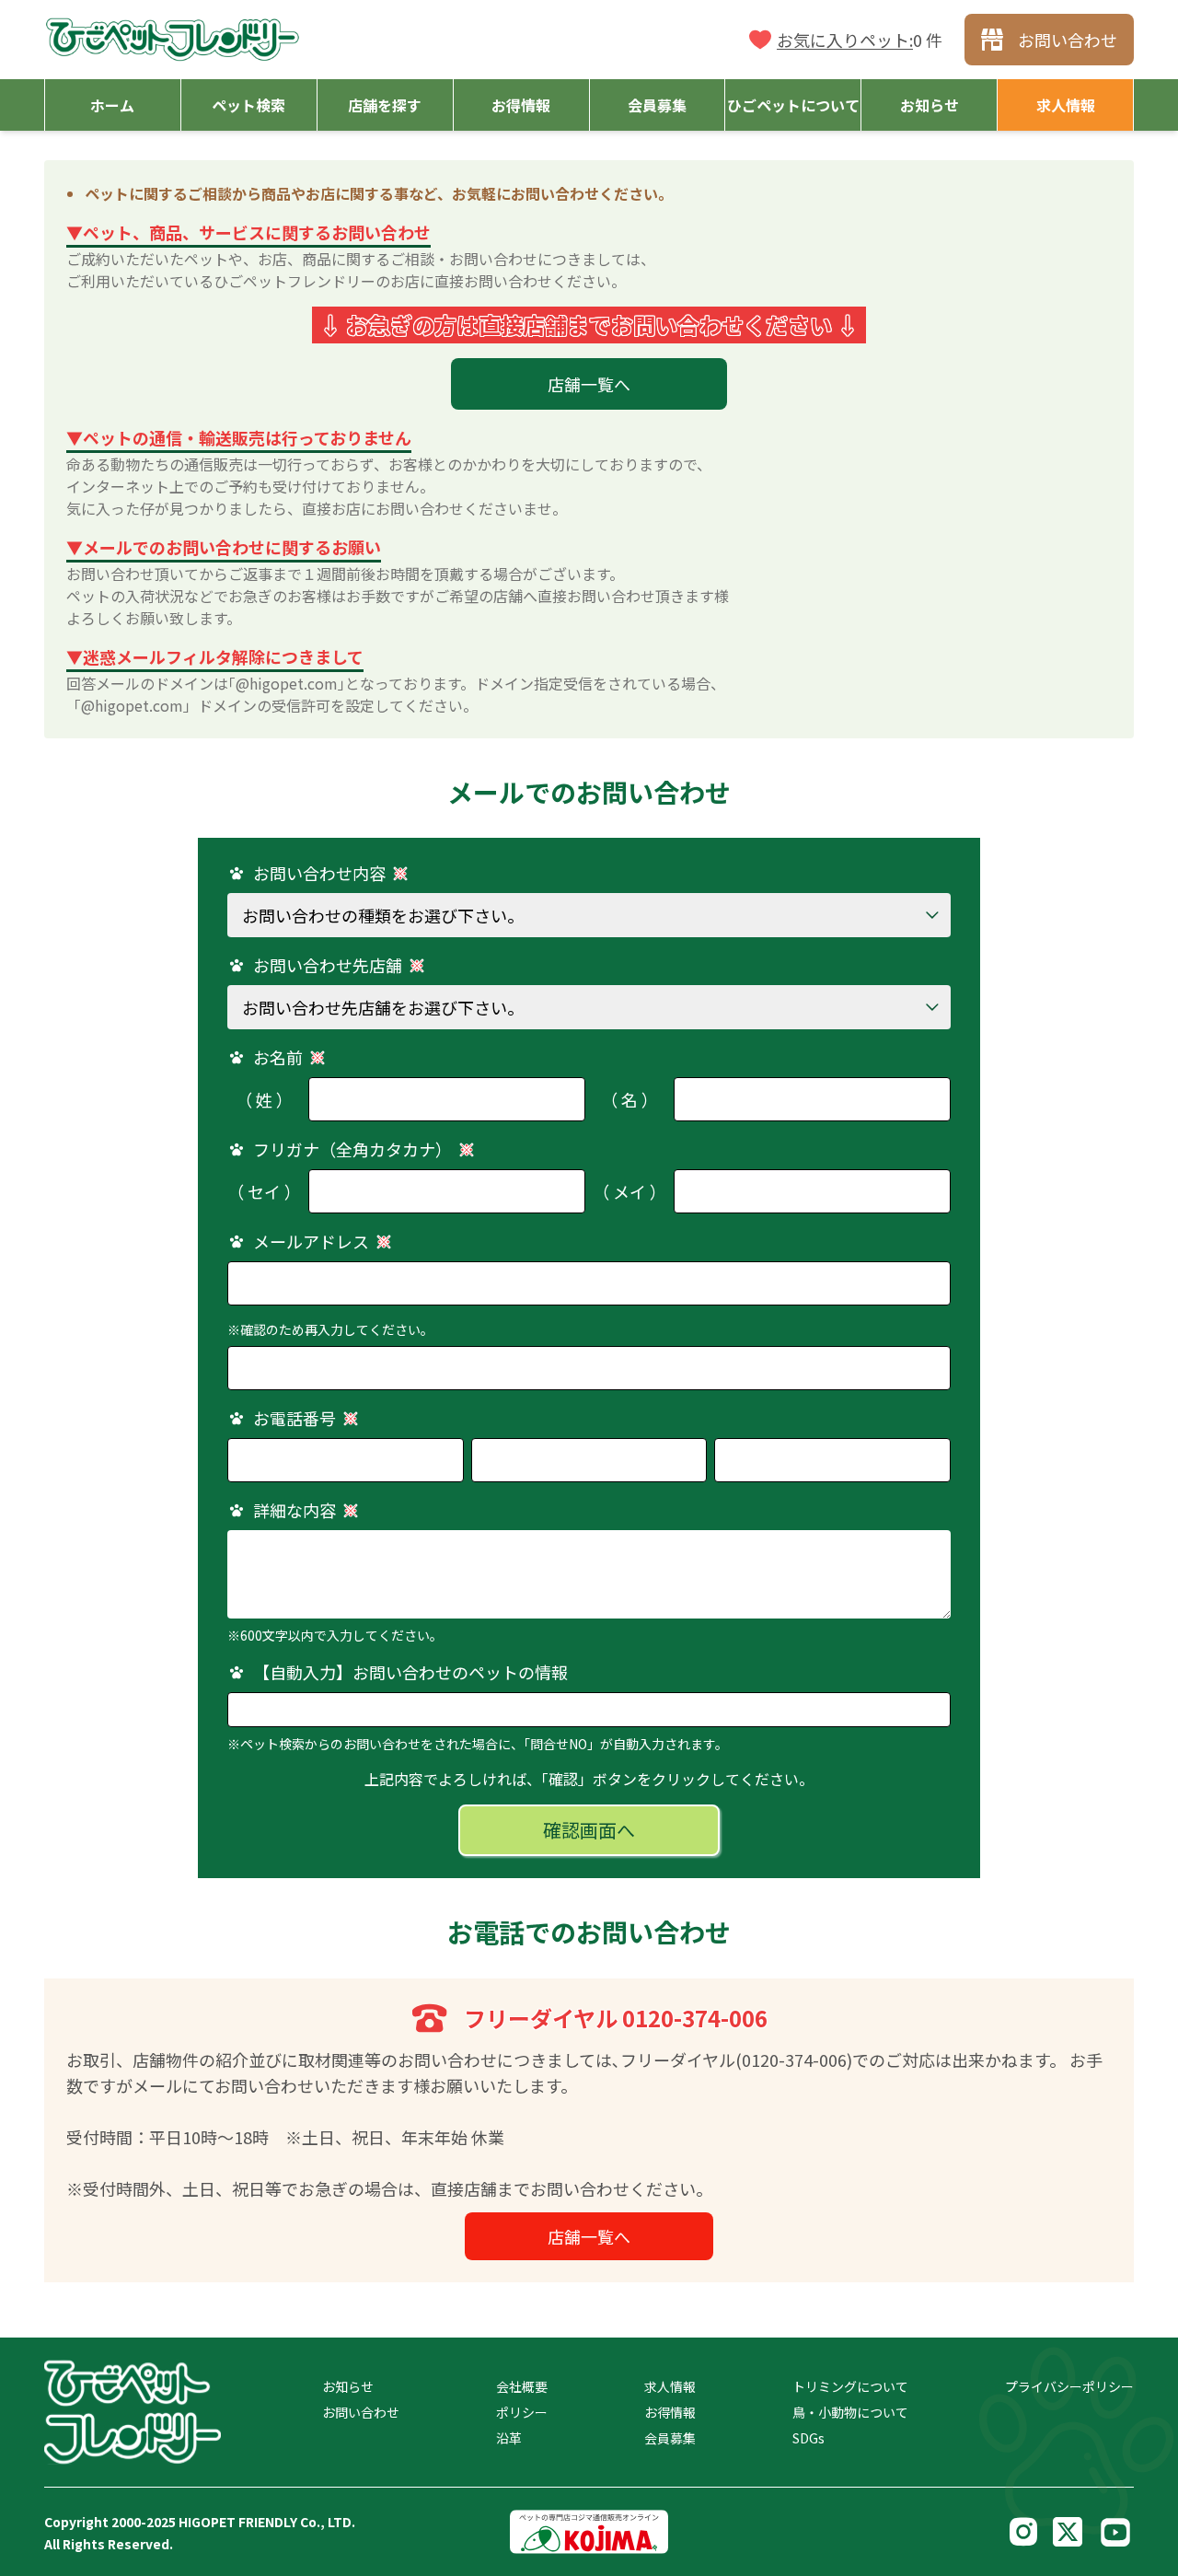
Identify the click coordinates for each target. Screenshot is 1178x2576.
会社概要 (522, 2386)
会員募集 (670, 2438)
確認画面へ (589, 1830)
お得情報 (670, 2412)
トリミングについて (850, 2386)
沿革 (509, 2438)
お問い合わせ (361, 2412)
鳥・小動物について (850, 2412)
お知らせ (348, 2386)
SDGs (808, 2438)
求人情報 (670, 2386)
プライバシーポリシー (1069, 2386)
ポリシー (522, 2412)
